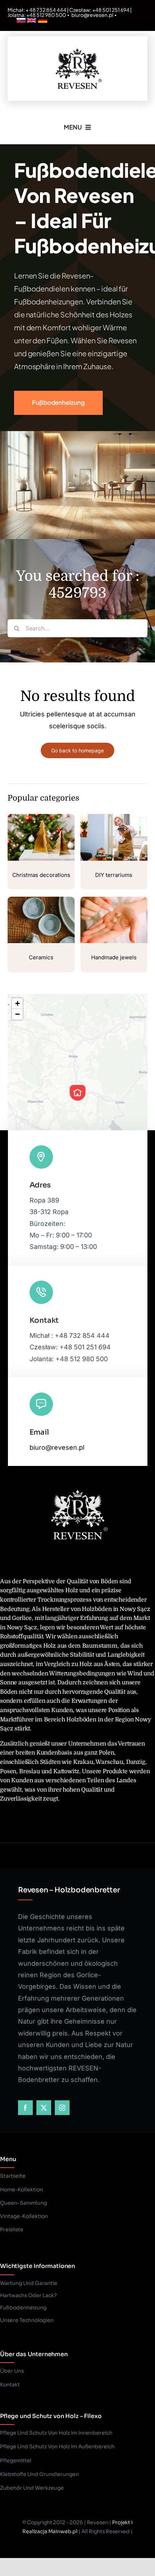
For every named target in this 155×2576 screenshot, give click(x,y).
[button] (77, 1093)
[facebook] (25, 2108)
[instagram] (62, 2108)
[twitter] (44, 2108)
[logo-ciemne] (77, 47)
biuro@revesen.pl (92, 15)
